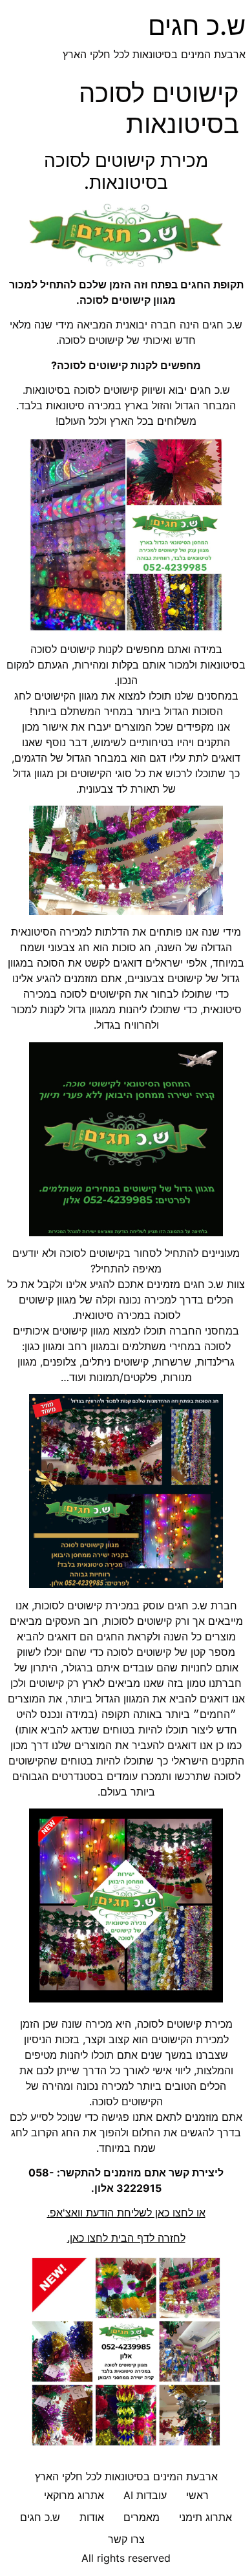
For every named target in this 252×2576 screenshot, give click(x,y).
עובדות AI (145, 2495)
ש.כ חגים (197, 26)
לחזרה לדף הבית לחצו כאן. (126, 2238)
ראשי (197, 2495)
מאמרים (142, 2517)
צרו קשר (126, 2539)
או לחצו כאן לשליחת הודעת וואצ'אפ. (126, 2213)
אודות (92, 2517)
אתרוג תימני (205, 2517)
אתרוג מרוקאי (74, 2495)
